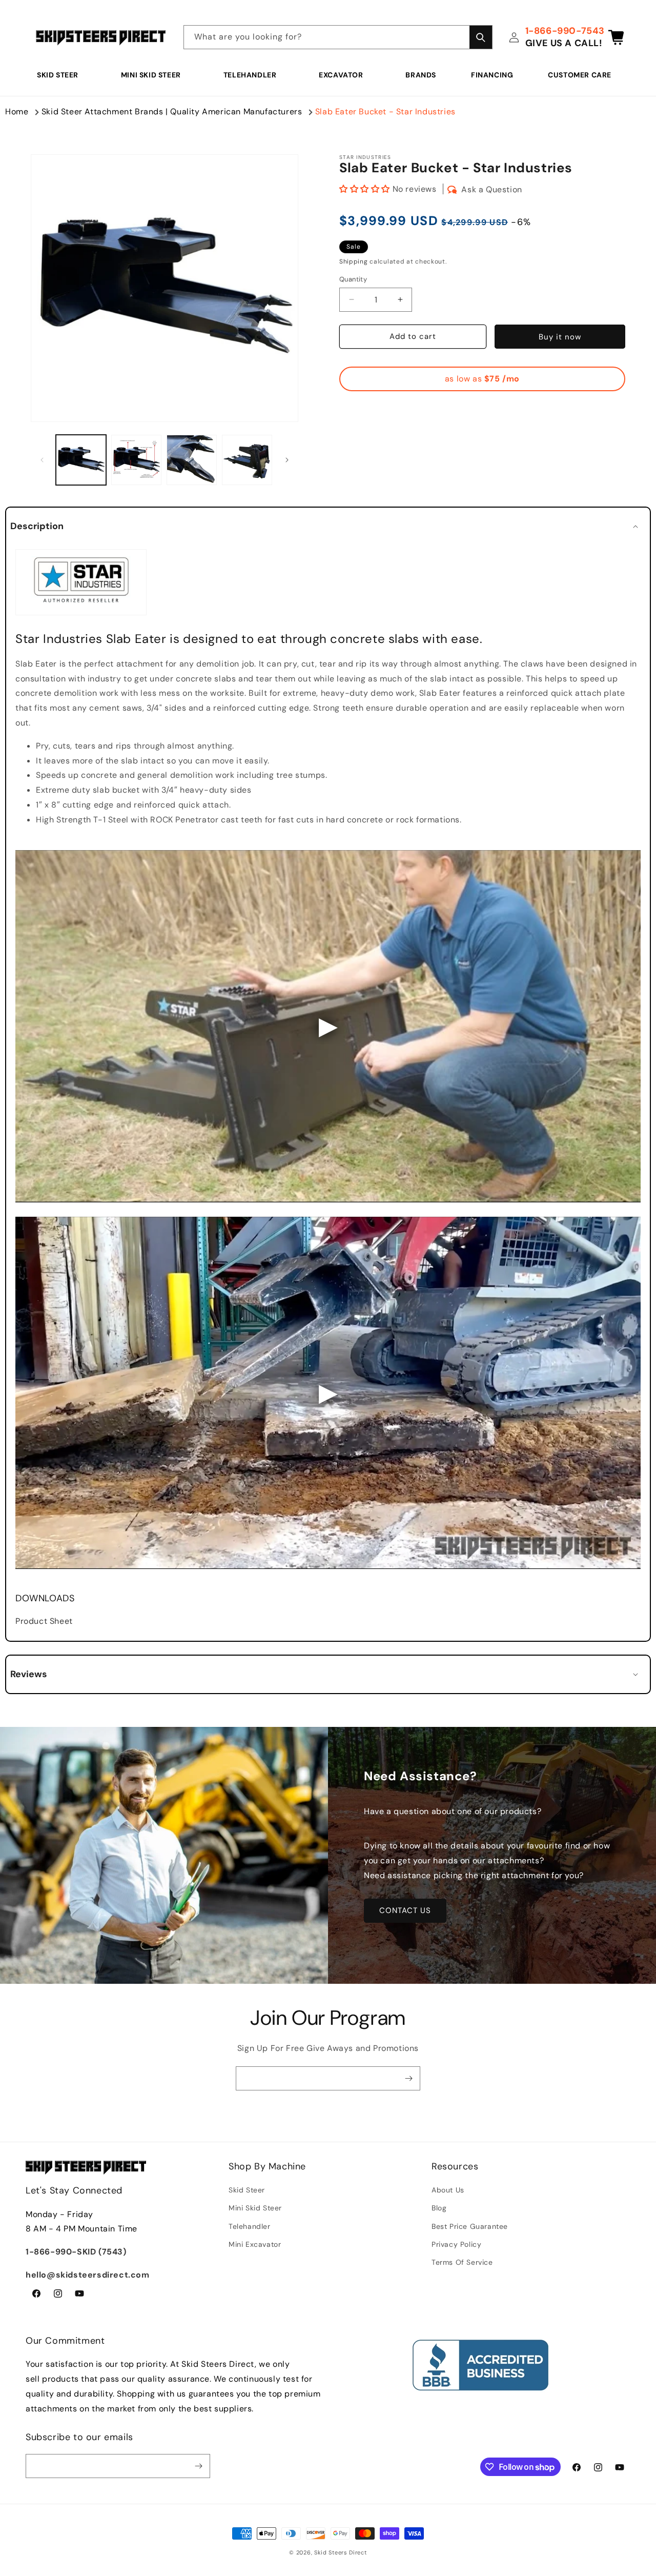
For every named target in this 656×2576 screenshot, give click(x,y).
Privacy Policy (456, 2244)
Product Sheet (44, 1621)
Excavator (341, 75)
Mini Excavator (255, 2244)
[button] (61, 75)
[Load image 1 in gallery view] (81, 460)
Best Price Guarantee (470, 2226)
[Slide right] (287, 460)
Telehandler (250, 75)
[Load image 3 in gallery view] (192, 460)
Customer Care (580, 75)
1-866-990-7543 (565, 31)
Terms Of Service (462, 2262)
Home (17, 112)
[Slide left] (42, 460)
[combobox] (338, 37)
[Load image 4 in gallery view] (247, 460)
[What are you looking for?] (481, 37)
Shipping (354, 261)
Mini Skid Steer (151, 75)
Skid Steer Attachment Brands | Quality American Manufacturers (172, 112)
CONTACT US (405, 1910)
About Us (448, 2190)
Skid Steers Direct (341, 2552)
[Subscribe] (408, 2078)
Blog (439, 2208)
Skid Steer (58, 75)
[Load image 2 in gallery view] (136, 460)
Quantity (353, 279)
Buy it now (560, 337)
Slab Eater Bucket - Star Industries (385, 112)
